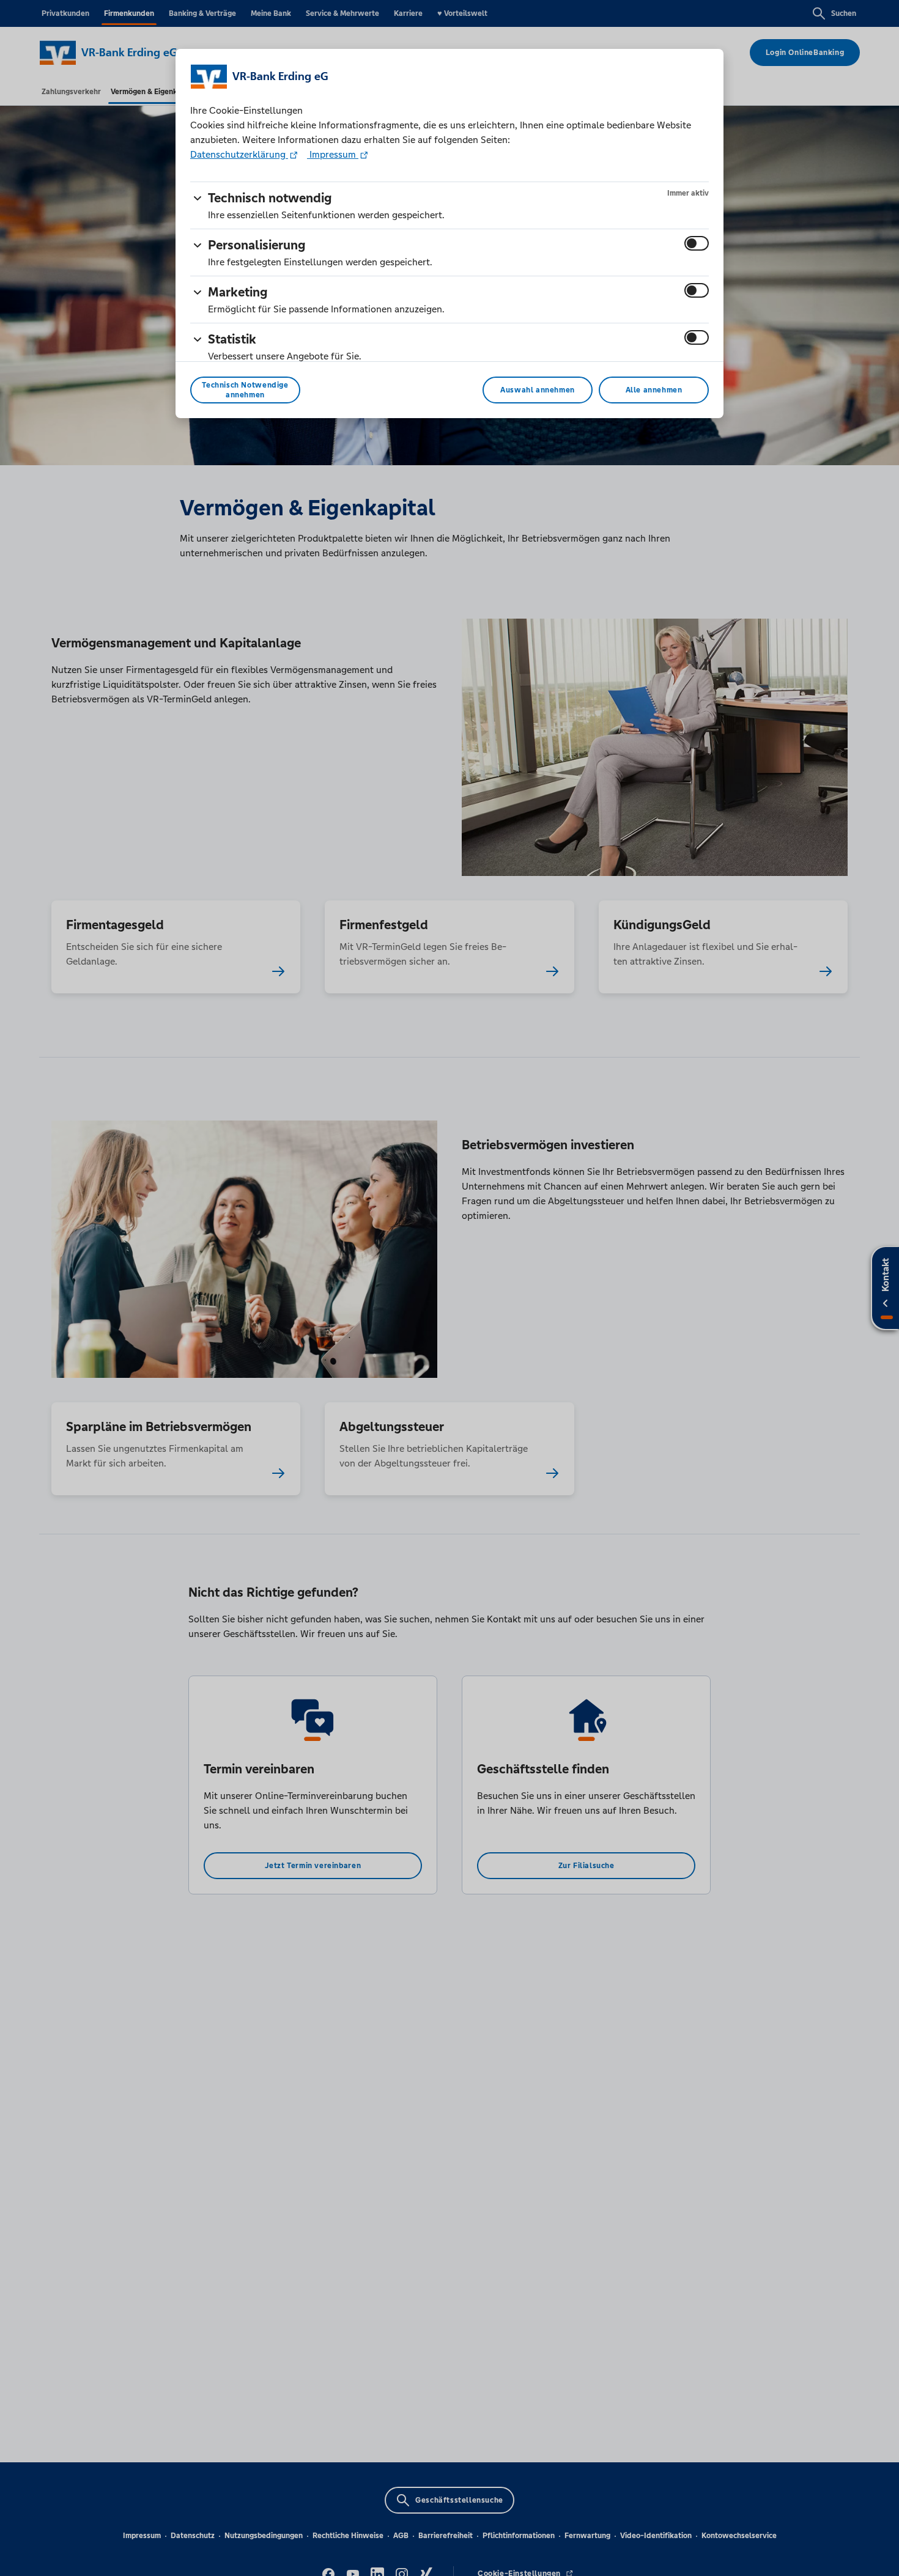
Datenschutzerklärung (239, 154)
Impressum (333, 154)
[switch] (697, 243)
